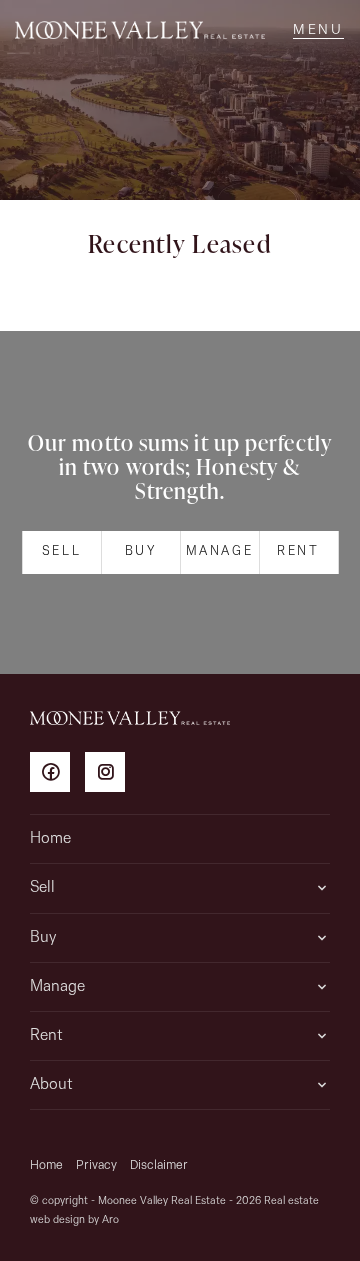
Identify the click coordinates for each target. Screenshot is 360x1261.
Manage (220, 551)
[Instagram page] (110, 775)
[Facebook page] (57, 775)
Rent (298, 551)
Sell (61, 551)
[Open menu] (318, 30)
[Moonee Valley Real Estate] (140, 30)
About (51, 1085)
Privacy (96, 1165)
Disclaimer (159, 1165)
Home (50, 839)
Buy (141, 551)
